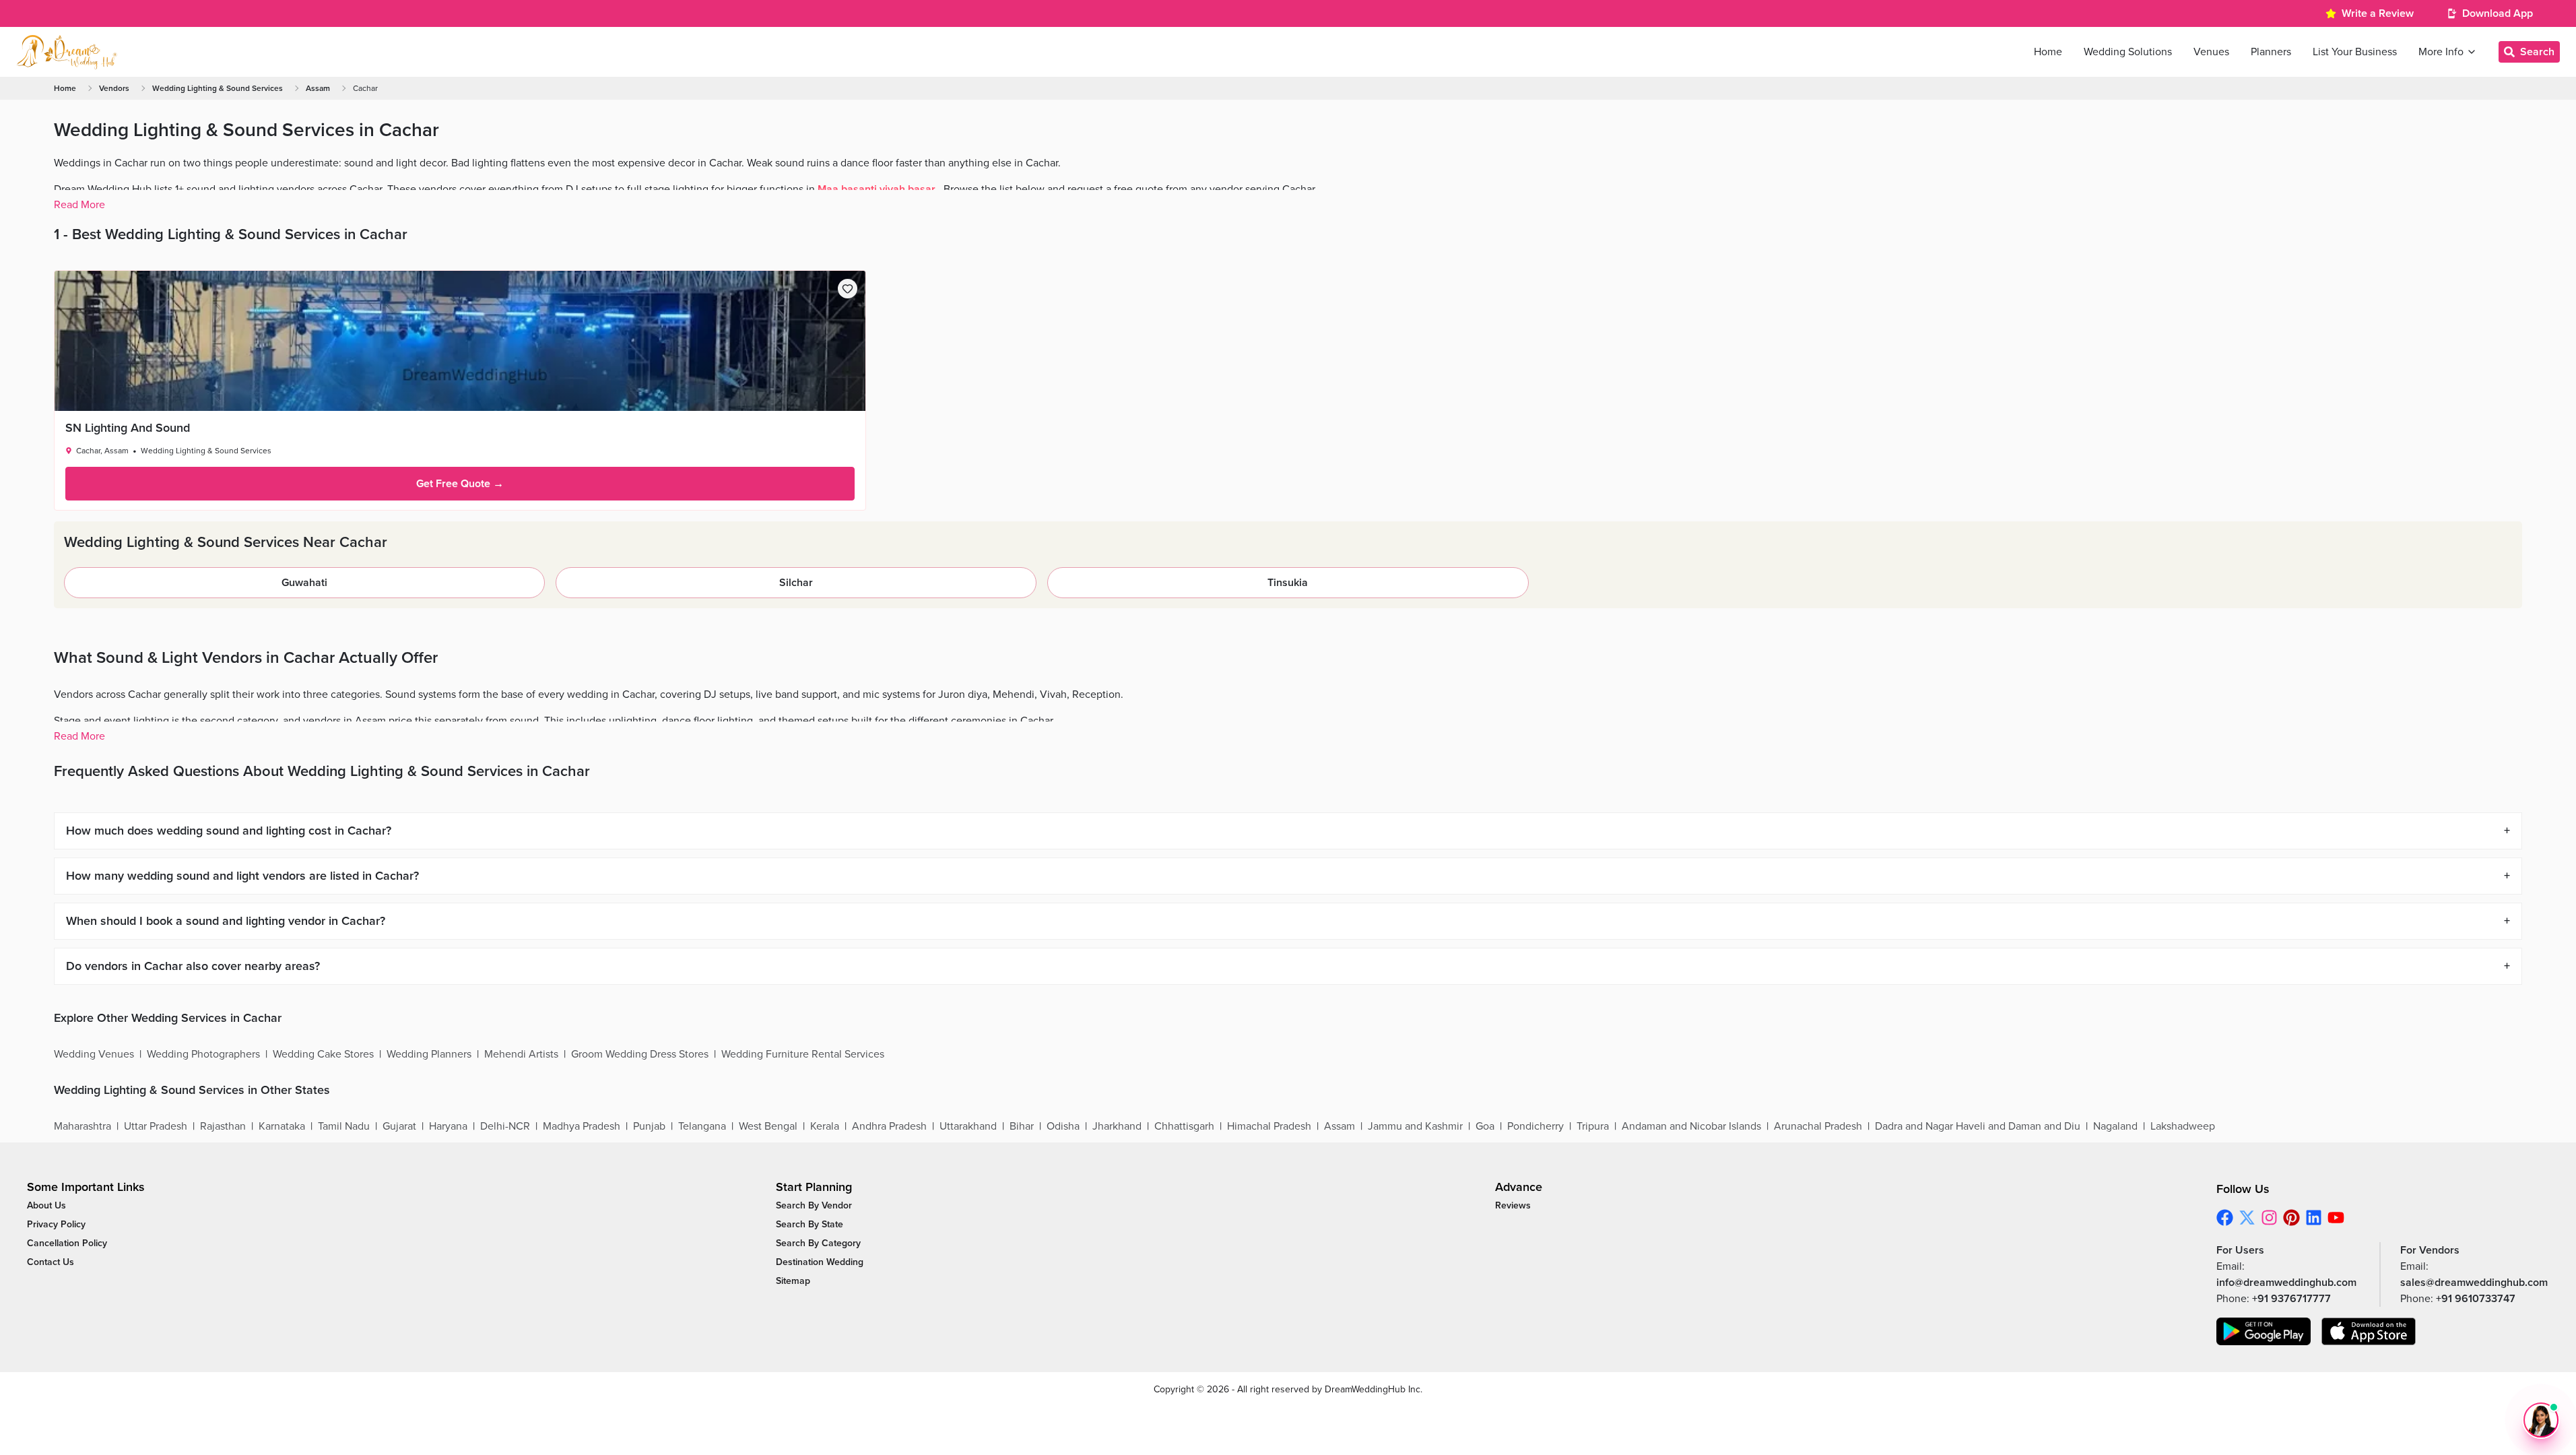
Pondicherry (1535, 1126)
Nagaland (2115, 1126)
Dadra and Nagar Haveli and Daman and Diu (1978, 1126)
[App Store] (2369, 1331)
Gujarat (399, 1126)
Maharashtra (82, 1126)
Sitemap (793, 1281)
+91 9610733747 (2476, 1299)
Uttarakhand (968, 1126)
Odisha (1063, 1126)
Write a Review (2378, 13)
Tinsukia (1288, 583)
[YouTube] (2336, 1218)
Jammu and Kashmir (1415, 1126)
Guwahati (304, 583)
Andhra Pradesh (889, 1126)
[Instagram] (2269, 1218)
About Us (46, 1205)
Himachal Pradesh (1269, 1126)
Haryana (448, 1126)
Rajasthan (223, 1126)
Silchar (796, 583)
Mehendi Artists (521, 1054)
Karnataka (282, 1126)
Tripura (1593, 1126)
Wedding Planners (429, 1054)
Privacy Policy (56, 1224)
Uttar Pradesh (156, 1126)
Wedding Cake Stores (323, 1054)
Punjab (649, 1126)
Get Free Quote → (460, 484)
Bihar (1022, 1126)
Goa (1485, 1126)
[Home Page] (67, 52)
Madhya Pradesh (582, 1126)
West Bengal (768, 1126)
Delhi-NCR (505, 1126)
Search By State (810, 1224)
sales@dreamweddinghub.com (2474, 1283)
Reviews (1513, 1205)
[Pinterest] (2291, 1218)
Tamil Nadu (344, 1126)
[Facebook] (2225, 1218)
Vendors (114, 88)
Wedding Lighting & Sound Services (218, 88)
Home (65, 88)
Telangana (702, 1126)
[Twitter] (2247, 1218)
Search (2537, 52)
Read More (79, 205)
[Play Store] (2264, 1331)
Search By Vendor (814, 1205)
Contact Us (51, 1262)
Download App (2498, 13)
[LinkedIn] (2314, 1218)
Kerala (825, 1126)
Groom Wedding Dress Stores (640, 1054)
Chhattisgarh (1184, 1126)
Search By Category (818, 1243)
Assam (318, 88)
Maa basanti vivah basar (877, 189)
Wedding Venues (94, 1054)
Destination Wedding (820, 1262)
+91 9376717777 (2291, 1299)
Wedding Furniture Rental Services (803, 1054)
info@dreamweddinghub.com (2286, 1283)
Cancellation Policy (67, 1243)
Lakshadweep (2183, 1126)
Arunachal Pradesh (1818, 1126)
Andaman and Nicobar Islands (1691, 1126)
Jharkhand (1117, 1126)
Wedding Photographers (203, 1054)
